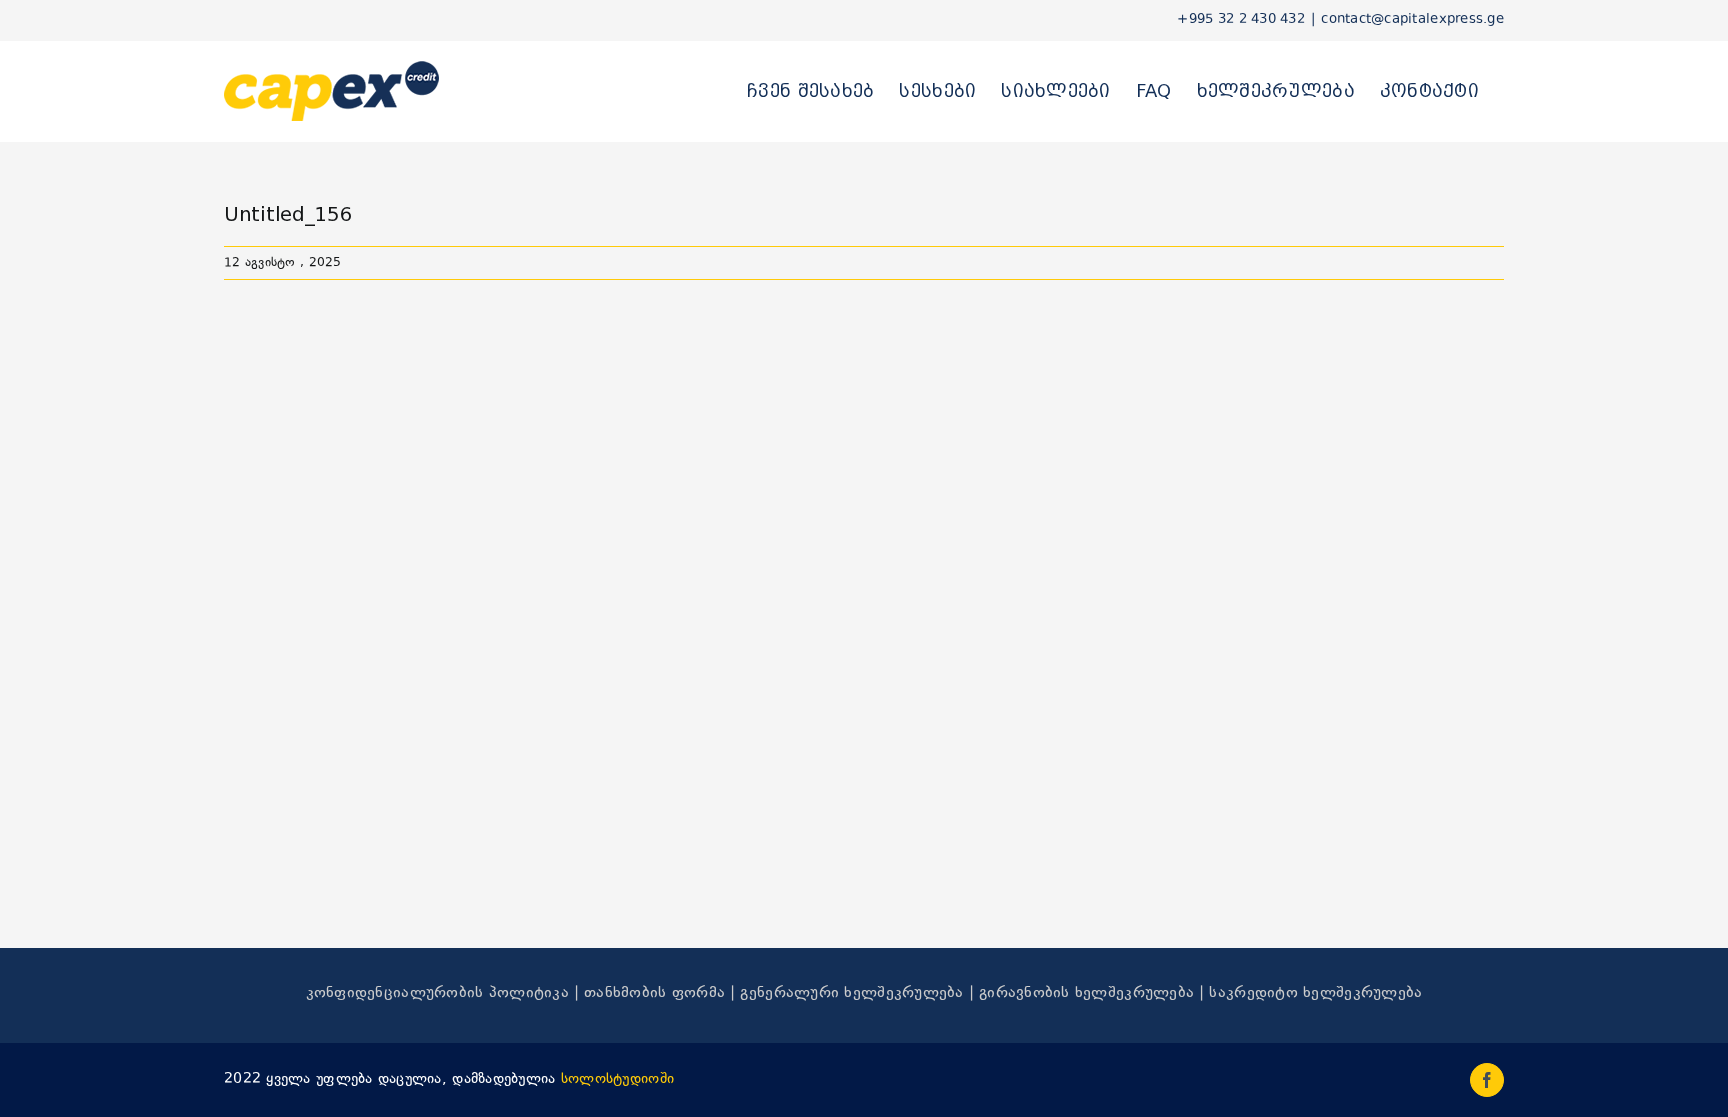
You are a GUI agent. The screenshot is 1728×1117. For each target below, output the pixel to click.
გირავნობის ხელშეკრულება (1086, 993)
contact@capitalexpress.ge (1412, 20)
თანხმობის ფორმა (654, 993)
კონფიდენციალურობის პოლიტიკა (437, 993)
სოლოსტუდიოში (617, 1079)
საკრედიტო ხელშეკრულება (1315, 993)
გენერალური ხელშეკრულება (851, 993)
